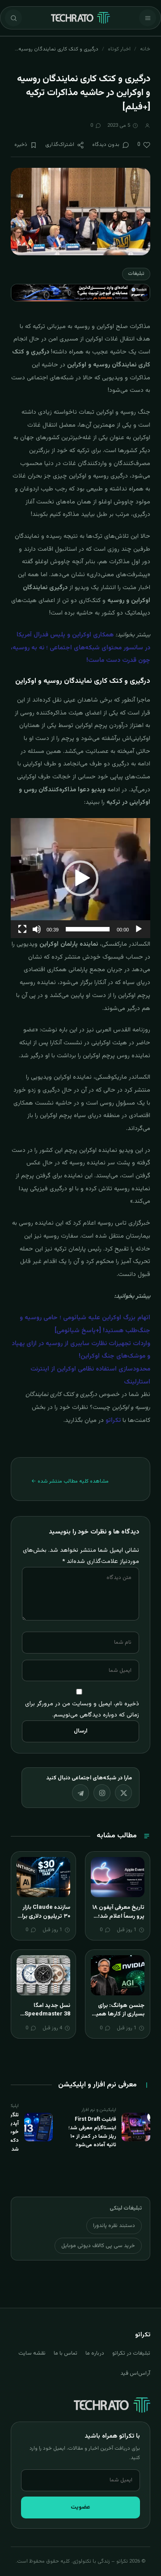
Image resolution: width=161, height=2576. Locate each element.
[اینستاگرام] (102, 1793)
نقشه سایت (32, 2353)
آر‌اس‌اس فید (135, 2373)
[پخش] (139, 929)
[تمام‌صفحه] (22, 929)
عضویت (80, 2507)
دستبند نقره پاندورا (114, 2226)
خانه (145, 49)
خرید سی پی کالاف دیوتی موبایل (98, 2246)
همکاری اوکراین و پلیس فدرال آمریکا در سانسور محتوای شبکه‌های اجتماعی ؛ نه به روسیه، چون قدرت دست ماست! (80, 648)
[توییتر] (123, 1793)
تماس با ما (66, 2353)
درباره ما (95, 2353)
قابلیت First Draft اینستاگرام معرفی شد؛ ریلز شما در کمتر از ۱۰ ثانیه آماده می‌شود (92, 2132)
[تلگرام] (80, 1793)
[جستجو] (13, 18)
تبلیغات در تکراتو (131, 2353)
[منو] (148, 18)
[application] (80, 878)
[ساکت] (37, 929)
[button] (80, 878)
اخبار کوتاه (119, 49)
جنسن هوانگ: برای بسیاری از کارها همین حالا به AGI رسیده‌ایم (118, 2014)
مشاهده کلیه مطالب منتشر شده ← (70, 1481)
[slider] (88, 929)
